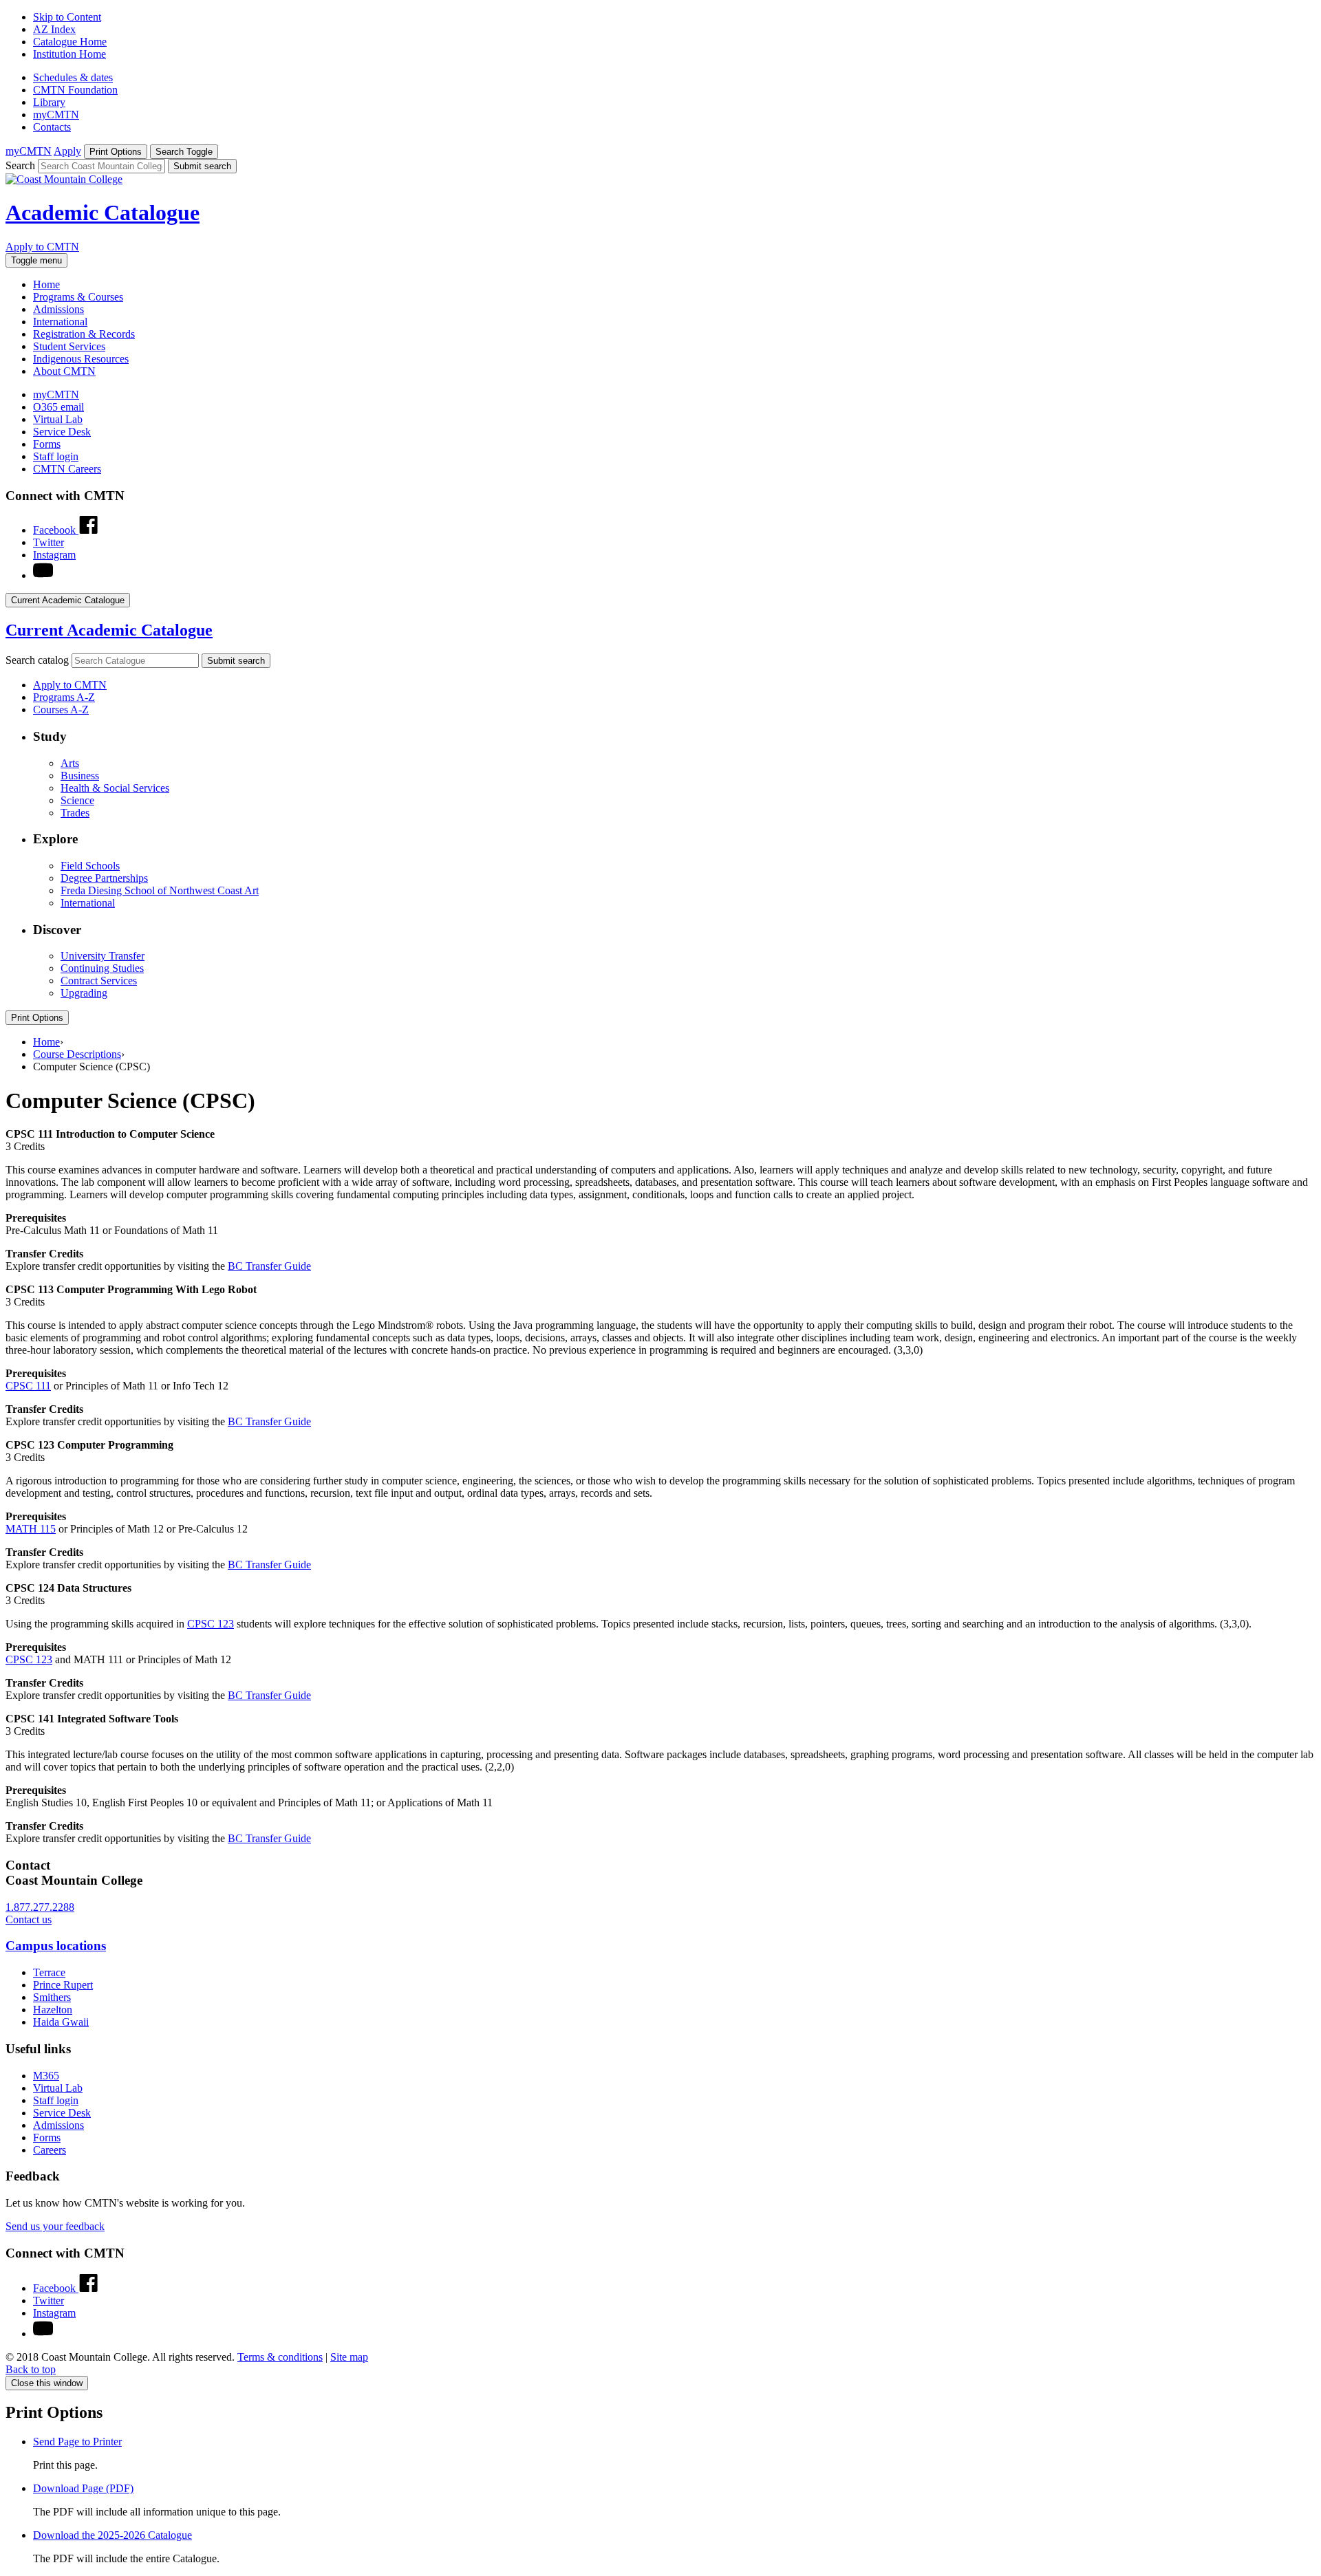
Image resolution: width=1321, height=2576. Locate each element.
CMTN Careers (67, 469)
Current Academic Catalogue (109, 630)
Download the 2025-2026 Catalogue (112, 2535)
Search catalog (37, 660)
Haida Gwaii (61, 2022)
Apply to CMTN (42, 247)
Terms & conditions (280, 2357)
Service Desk (62, 432)
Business (80, 776)
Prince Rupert (63, 1985)
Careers (50, 2150)
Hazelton (53, 2010)
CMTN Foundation (75, 90)
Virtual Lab (58, 419)
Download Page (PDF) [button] (83, 2488)
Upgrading (84, 993)
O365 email (58, 407)
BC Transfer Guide (269, 1266)
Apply (67, 151)
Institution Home (69, 54)
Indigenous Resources (81, 359)
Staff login (56, 456)
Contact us (29, 1919)
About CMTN (64, 371)
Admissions (58, 309)
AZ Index (54, 29)
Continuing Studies (102, 968)
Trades (75, 813)
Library (49, 102)
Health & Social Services (115, 788)
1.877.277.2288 (40, 1907)
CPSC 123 (211, 1624)
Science (77, 800)
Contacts (52, 127)
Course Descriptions (77, 1054)
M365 (46, 2076)
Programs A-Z (64, 697)
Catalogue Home (70, 42)
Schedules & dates (73, 77)
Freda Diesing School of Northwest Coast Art (160, 890)
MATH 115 (31, 1529)
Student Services (69, 346)
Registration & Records (84, 334)
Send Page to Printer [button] (77, 2442)
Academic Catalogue (103, 213)
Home (46, 284)
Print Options (37, 1018)
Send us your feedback (55, 2226)
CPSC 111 (28, 1386)
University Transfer (103, 956)
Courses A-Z (61, 710)
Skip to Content (67, 17)
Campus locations (56, 1946)
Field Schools (90, 866)
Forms (47, 444)
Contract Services (99, 981)
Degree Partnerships (104, 878)
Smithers (52, 1997)
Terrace (49, 1972)
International (60, 322)
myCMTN (56, 115)
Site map (349, 2357)
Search (20, 165)
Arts (70, 763)
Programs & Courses (78, 297)
